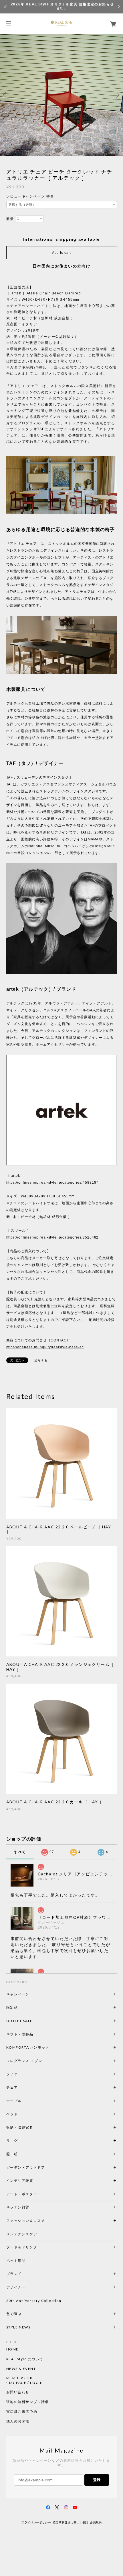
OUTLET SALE (20, 2021)
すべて (20, 1852)
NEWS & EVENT (21, 2369)
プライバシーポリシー (36, 2522)
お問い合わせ (18, 2392)
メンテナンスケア (22, 2234)
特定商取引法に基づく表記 (71, 2522)
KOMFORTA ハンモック (28, 2047)
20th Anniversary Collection (34, 2301)
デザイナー (16, 2287)
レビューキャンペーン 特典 (30, 196)
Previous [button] (6, 95)
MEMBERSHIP (19, 2378)
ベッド (12, 2114)
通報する (41, 1360)
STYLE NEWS (18, 2327)
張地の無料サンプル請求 (28, 2402)
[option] (61, 95)
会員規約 (96, 2522)
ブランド (14, 2274)
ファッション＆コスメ (26, 2221)
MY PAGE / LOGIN (26, 2383)
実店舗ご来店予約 (22, 2412)
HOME (12, 2349)
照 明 (12, 2154)
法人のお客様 (18, 2421)
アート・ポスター (35, 2194)
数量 (10, 219)
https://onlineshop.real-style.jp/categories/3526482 (52, 1237)
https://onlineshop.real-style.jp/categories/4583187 (52, 1183)
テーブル (14, 2101)
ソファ (22, 2074)
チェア (14, 2087)
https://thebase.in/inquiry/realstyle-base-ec (45, 1347)
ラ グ (12, 2141)
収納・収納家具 (35, 2127)
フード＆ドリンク (22, 2247)
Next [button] (117, 95)
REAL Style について (25, 2359)
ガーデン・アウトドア (26, 2167)
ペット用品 (16, 2261)
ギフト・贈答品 (20, 2034)
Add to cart (61, 253)
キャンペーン (18, 1994)
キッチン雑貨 (33, 2207)
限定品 (12, 2007)
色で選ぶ (14, 2314)
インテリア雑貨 (33, 2181)
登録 (97, 2480)
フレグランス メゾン (24, 2061)
